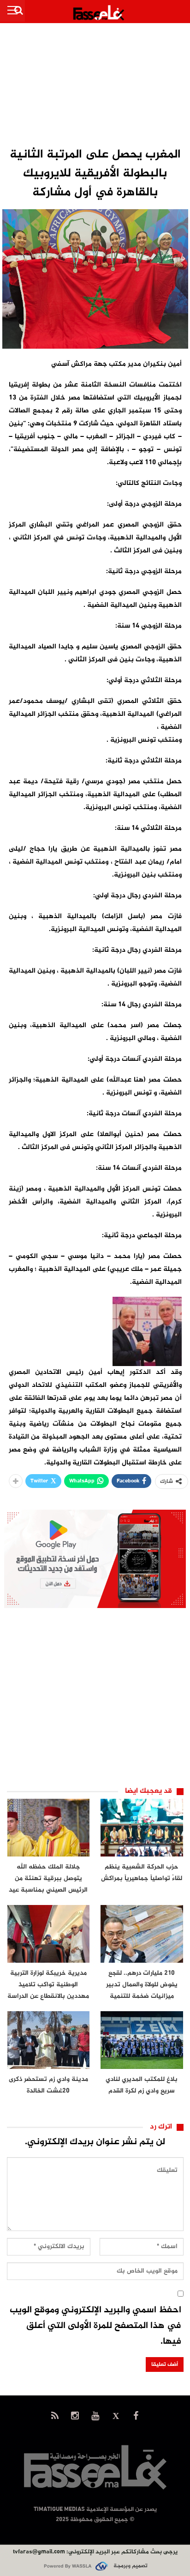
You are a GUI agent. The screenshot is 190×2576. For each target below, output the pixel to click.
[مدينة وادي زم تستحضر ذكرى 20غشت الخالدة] (49, 2040)
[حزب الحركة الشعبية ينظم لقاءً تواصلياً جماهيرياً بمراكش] (142, 1828)
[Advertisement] (95, 86)
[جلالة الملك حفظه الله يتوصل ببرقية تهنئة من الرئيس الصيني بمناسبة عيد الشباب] (49, 1828)
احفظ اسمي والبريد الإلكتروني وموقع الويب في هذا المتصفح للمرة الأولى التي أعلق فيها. (95, 2326)
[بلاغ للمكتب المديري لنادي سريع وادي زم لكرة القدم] (142, 2040)
